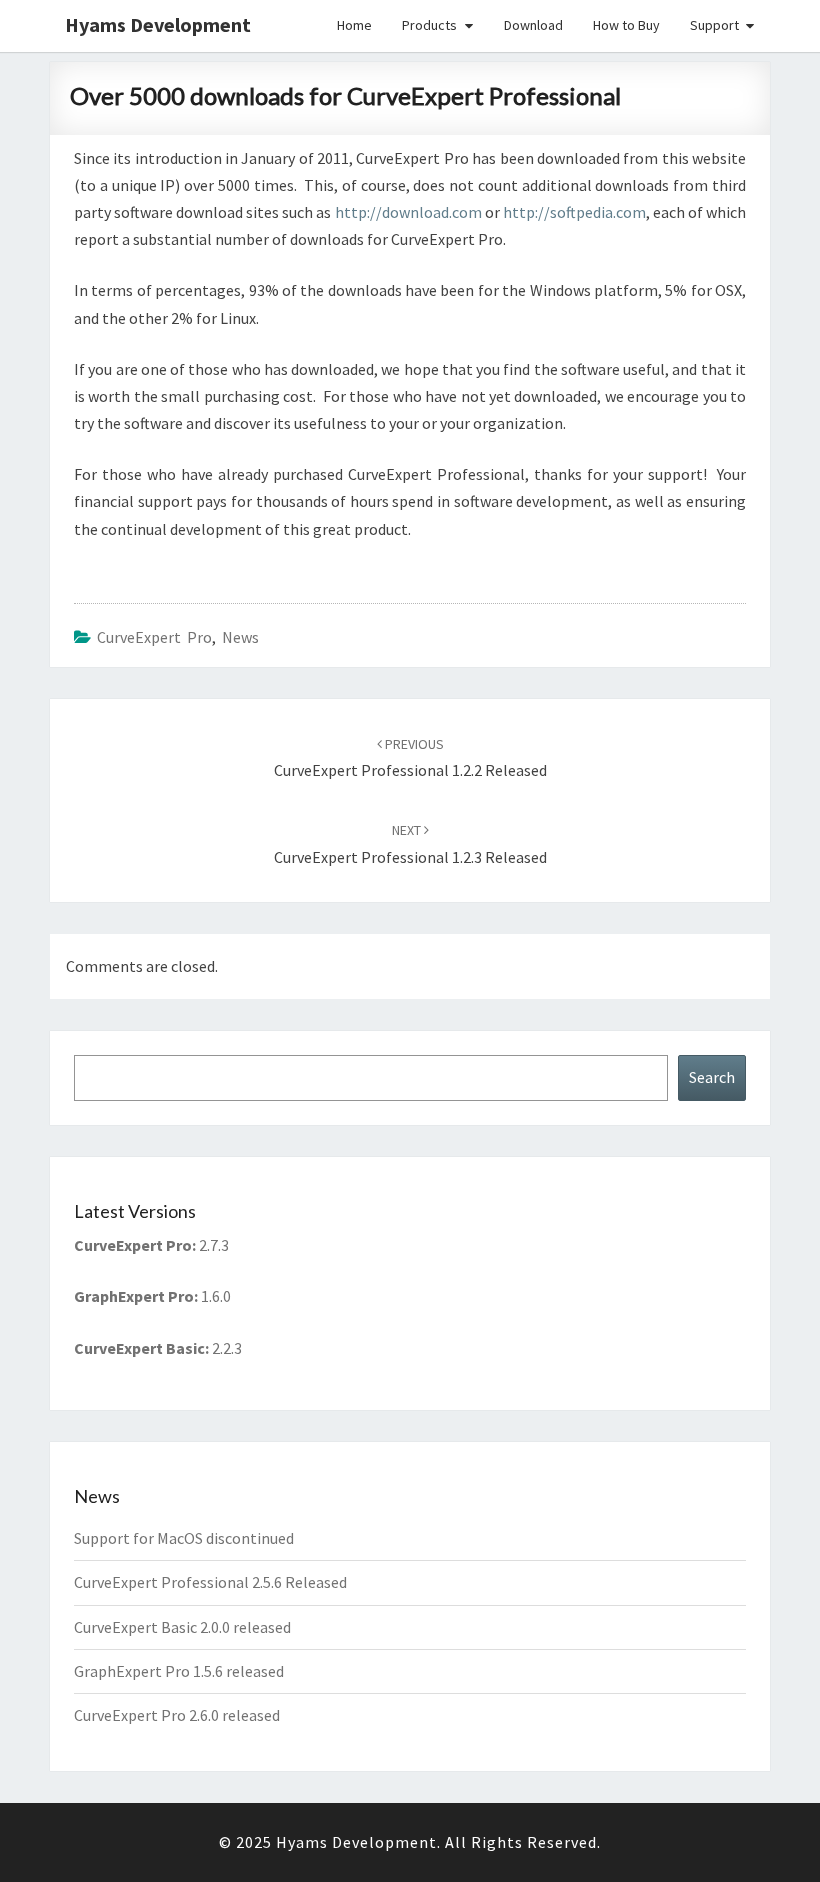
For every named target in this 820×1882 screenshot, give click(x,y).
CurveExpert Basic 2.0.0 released (182, 1627)
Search (712, 1077)
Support (714, 25)
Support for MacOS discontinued (184, 1538)
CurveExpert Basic (139, 1348)
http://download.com (408, 212)
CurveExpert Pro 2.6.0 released (177, 1715)
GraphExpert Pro (134, 1296)
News (240, 637)
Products (429, 25)
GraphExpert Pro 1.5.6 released (179, 1671)
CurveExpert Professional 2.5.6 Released (210, 1582)
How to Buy (626, 25)
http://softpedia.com (574, 212)
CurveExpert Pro (154, 637)
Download (533, 25)
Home (354, 25)
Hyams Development (158, 24)
